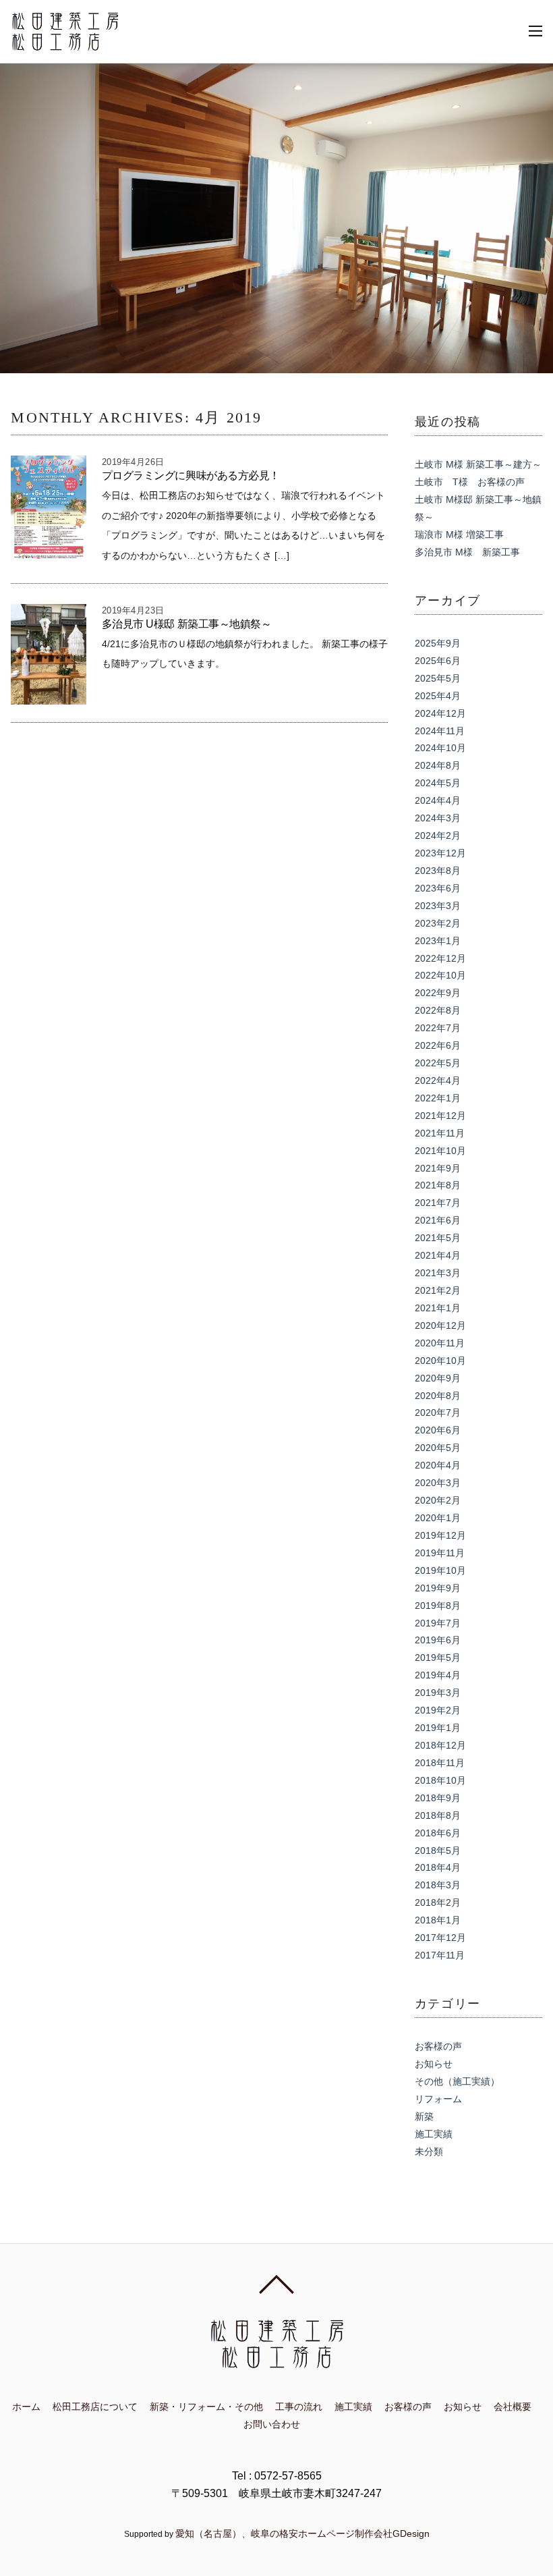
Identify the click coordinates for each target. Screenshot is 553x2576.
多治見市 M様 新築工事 (467, 552)
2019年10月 (440, 1570)
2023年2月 (438, 923)
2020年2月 (438, 1500)
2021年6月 (438, 1220)
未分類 (429, 2152)
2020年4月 (438, 1465)
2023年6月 (438, 888)
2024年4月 (438, 800)
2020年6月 (438, 1430)
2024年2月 (438, 835)
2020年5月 (438, 1448)
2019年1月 (438, 1728)
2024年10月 (440, 748)
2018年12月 (440, 1745)
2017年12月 (440, 1938)
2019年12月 (440, 1535)
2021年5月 (438, 1238)
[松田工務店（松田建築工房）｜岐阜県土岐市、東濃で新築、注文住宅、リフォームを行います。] (65, 44)
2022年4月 (438, 1080)
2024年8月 (438, 765)
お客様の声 (438, 2046)
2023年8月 (438, 871)
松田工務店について (95, 2407)
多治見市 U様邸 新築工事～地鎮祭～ (187, 624)
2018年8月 (438, 1815)
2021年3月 (438, 1273)
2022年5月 (438, 1063)
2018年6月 (438, 1833)
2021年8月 (438, 1185)
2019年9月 (438, 1588)
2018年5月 (438, 1851)
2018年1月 (438, 1920)
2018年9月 (438, 1798)
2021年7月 (438, 1203)
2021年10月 (440, 1151)
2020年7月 (438, 1413)
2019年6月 (438, 1640)
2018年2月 (438, 1902)
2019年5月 (438, 1657)
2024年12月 (440, 713)
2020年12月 (440, 1325)
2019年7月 (438, 1623)
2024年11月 (440, 731)
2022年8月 (438, 1010)
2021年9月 (438, 1168)
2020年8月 (438, 1396)
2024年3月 (438, 818)
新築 (424, 2116)
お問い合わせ (272, 2424)
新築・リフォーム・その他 (206, 2407)
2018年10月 (440, 1780)
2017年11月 (440, 1955)
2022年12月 (440, 958)
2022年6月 (438, 1045)
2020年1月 (438, 1518)
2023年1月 (438, 941)
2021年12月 (440, 1116)
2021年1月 (438, 1308)
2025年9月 (438, 643)
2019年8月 (438, 1606)
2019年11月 (440, 1553)
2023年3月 (438, 906)
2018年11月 (440, 1763)
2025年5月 (438, 678)
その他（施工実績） (457, 2081)
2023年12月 (440, 853)
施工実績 (434, 2134)
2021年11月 (440, 1133)
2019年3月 (438, 1693)
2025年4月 (438, 696)
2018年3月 (438, 1885)
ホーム (26, 2407)
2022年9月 (438, 993)
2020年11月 (440, 1343)
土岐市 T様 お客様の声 (470, 482)
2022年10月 (440, 975)
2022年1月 (438, 1098)
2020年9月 (438, 1378)
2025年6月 (438, 661)
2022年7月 (438, 1028)
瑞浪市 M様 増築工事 (459, 535)
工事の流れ (299, 2407)
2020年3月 (438, 1483)
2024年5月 (438, 783)
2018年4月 (438, 1867)
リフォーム (438, 2099)
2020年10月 (440, 1361)
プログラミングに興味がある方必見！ (191, 475)
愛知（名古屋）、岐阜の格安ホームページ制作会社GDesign (302, 2533)
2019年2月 (438, 1710)
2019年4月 (438, 1675)
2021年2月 (438, 1290)
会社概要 (513, 2407)
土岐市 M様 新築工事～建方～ (478, 464)
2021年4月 (438, 1255)
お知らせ (434, 2064)
